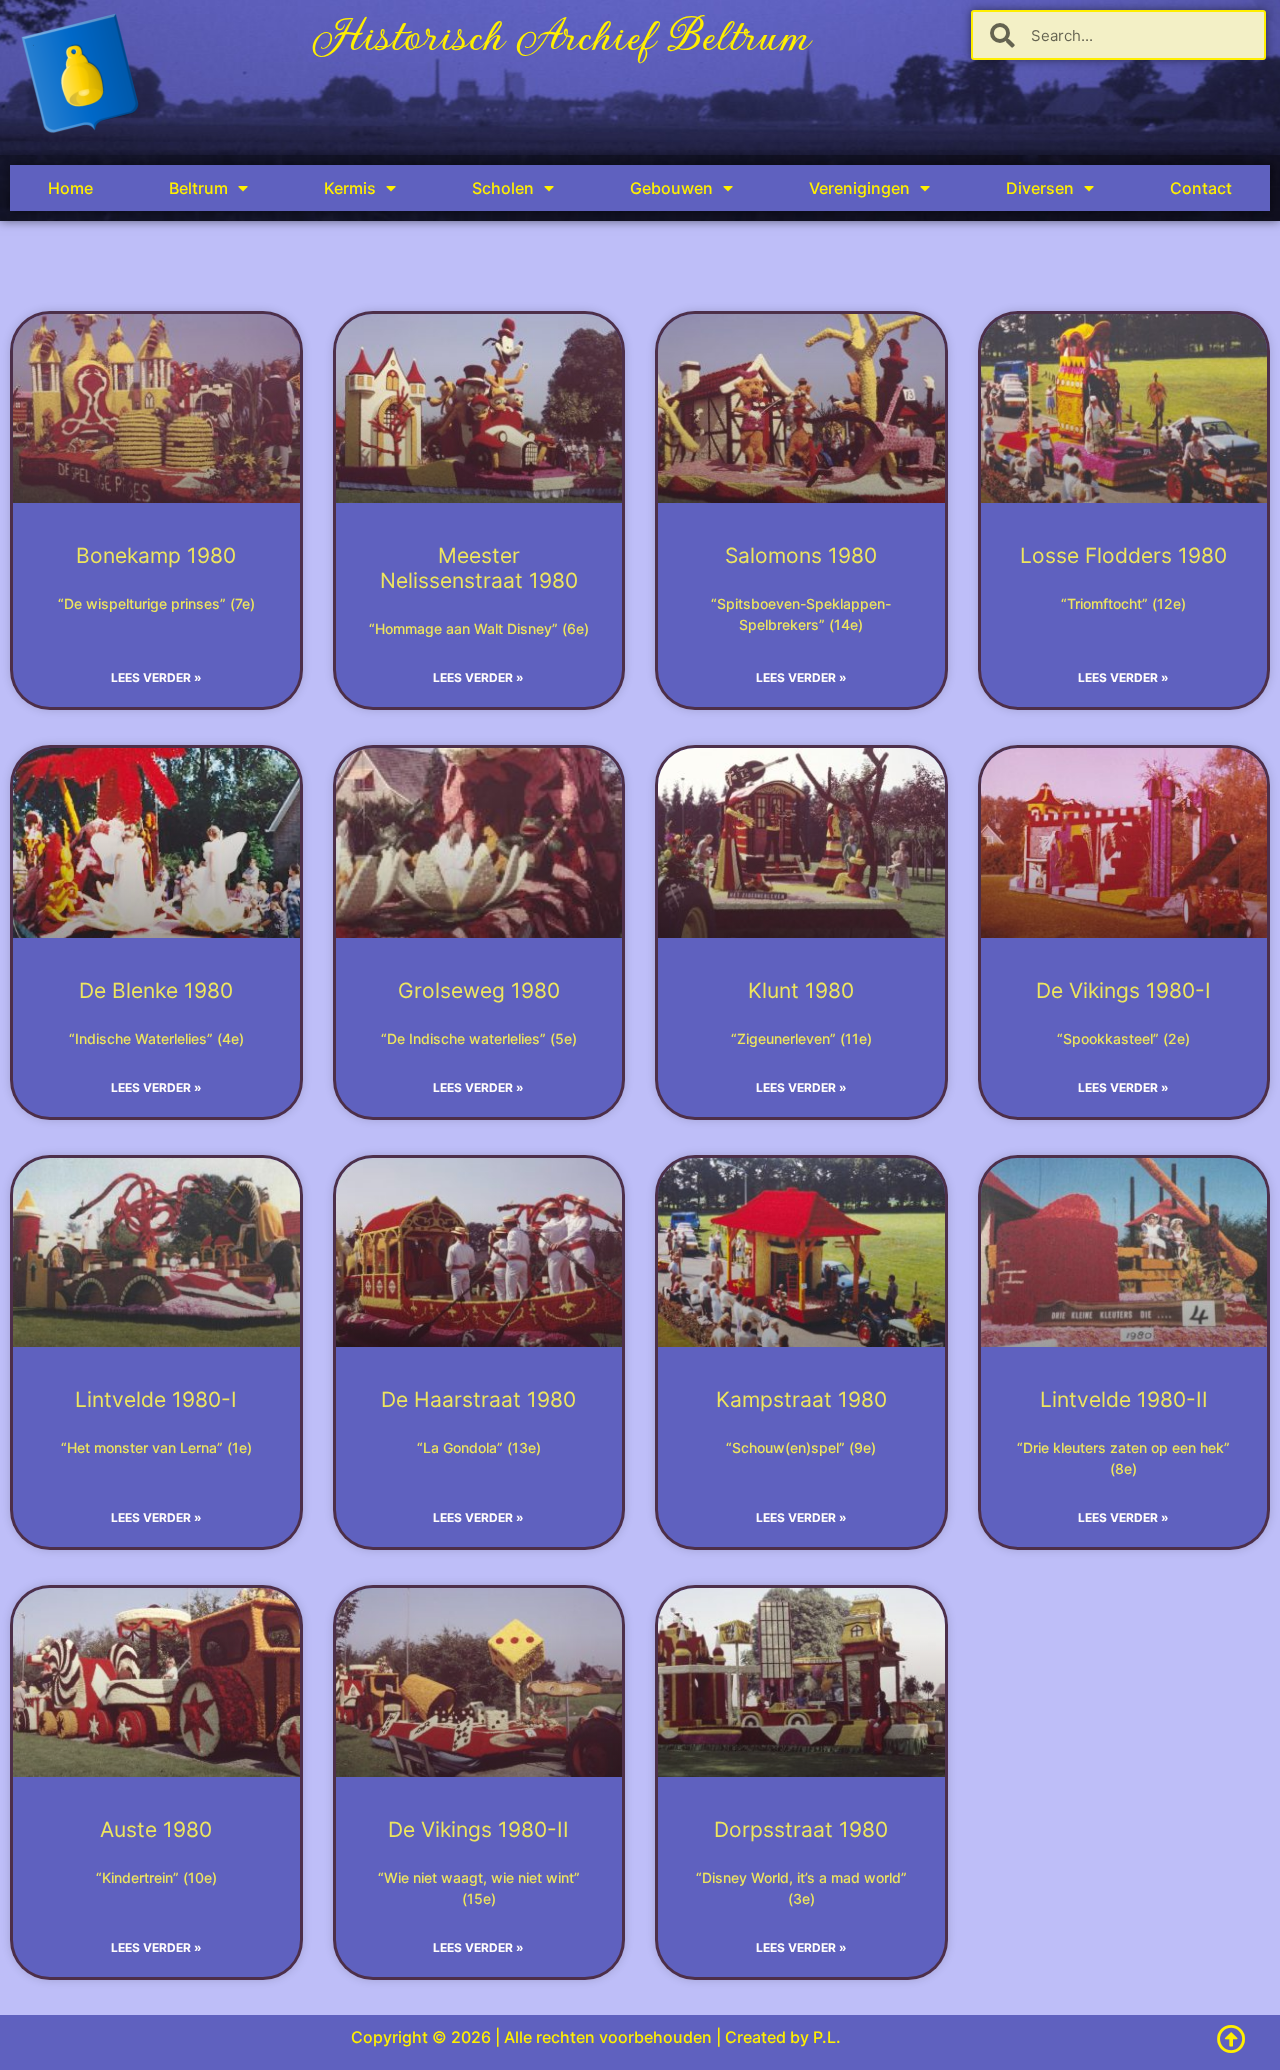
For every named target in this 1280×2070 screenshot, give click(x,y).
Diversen (1040, 188)
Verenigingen (859, 188)
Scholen (503, 188)
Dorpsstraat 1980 (801, 1829)
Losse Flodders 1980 (1123, 555)
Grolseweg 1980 (479, 990)
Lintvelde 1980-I (156, 1399)
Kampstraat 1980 (801, 1399)
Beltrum (198, 188)
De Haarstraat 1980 (478, 1399)
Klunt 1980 (801, 990)
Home (70, 188)
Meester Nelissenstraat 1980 (479, 568)
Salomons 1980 (801, 555)
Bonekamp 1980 (156, 555)
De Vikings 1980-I (1123, 990)
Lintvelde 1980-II (1124, 1399)
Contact (1201, 188)
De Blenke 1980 (156, 990)
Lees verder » (156, 677)
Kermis (350, 188)
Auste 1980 (156, 1829)
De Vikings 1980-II (478, 1829)
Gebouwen (671, 188)
